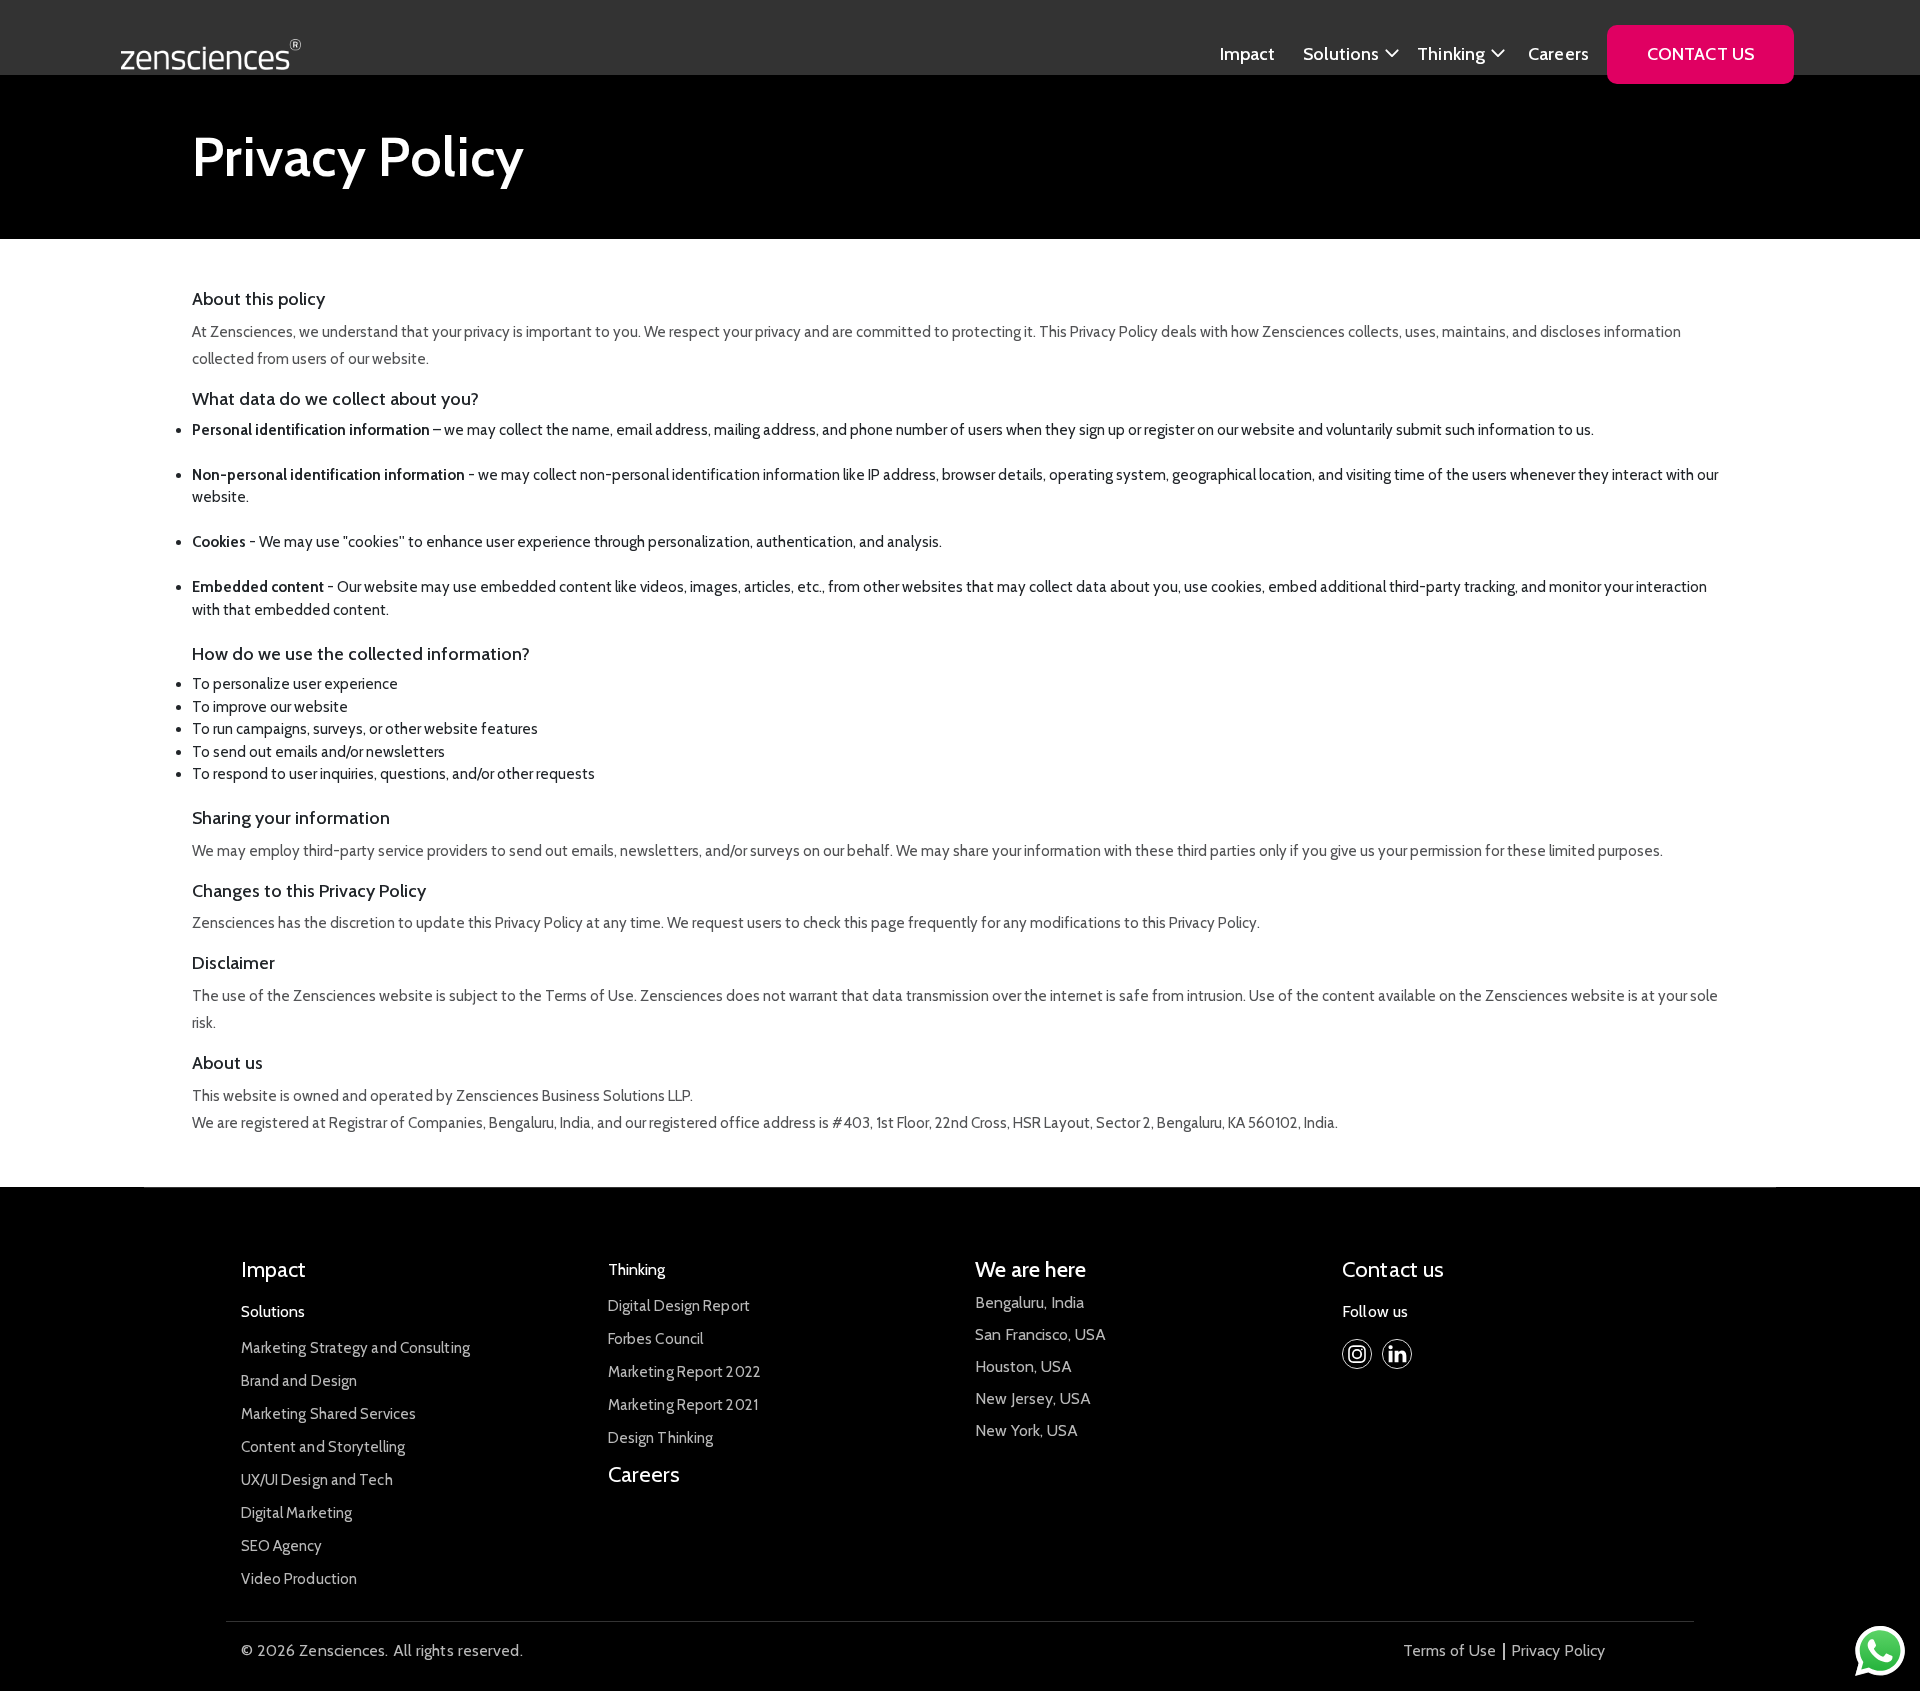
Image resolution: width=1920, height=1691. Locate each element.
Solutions (1341, 54)
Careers (1558, 54)
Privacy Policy (1558, 1650)
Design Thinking (661, 1438)
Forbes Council (655, 1339)
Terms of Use (1449, 1650)
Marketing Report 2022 (684, 1372)
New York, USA (1026, 1430)
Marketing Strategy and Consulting (355, 1348)
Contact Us (1700, 54)
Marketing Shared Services (329, 1414)
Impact (1248, 54)
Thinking (1451, 54)
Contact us (1393, 1269)
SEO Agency (282, 1546)
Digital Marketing (297, 1513)
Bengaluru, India (1029, 1302)
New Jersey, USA (1033, 1398)
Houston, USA (1023, 1366)
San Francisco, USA (1040, 1334)
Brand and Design (299, 1381)
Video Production (299, 1579)
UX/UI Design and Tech (317, 1480)
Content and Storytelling (323, 1447)
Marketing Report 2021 (683, 1405)
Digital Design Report (679, 1306)
